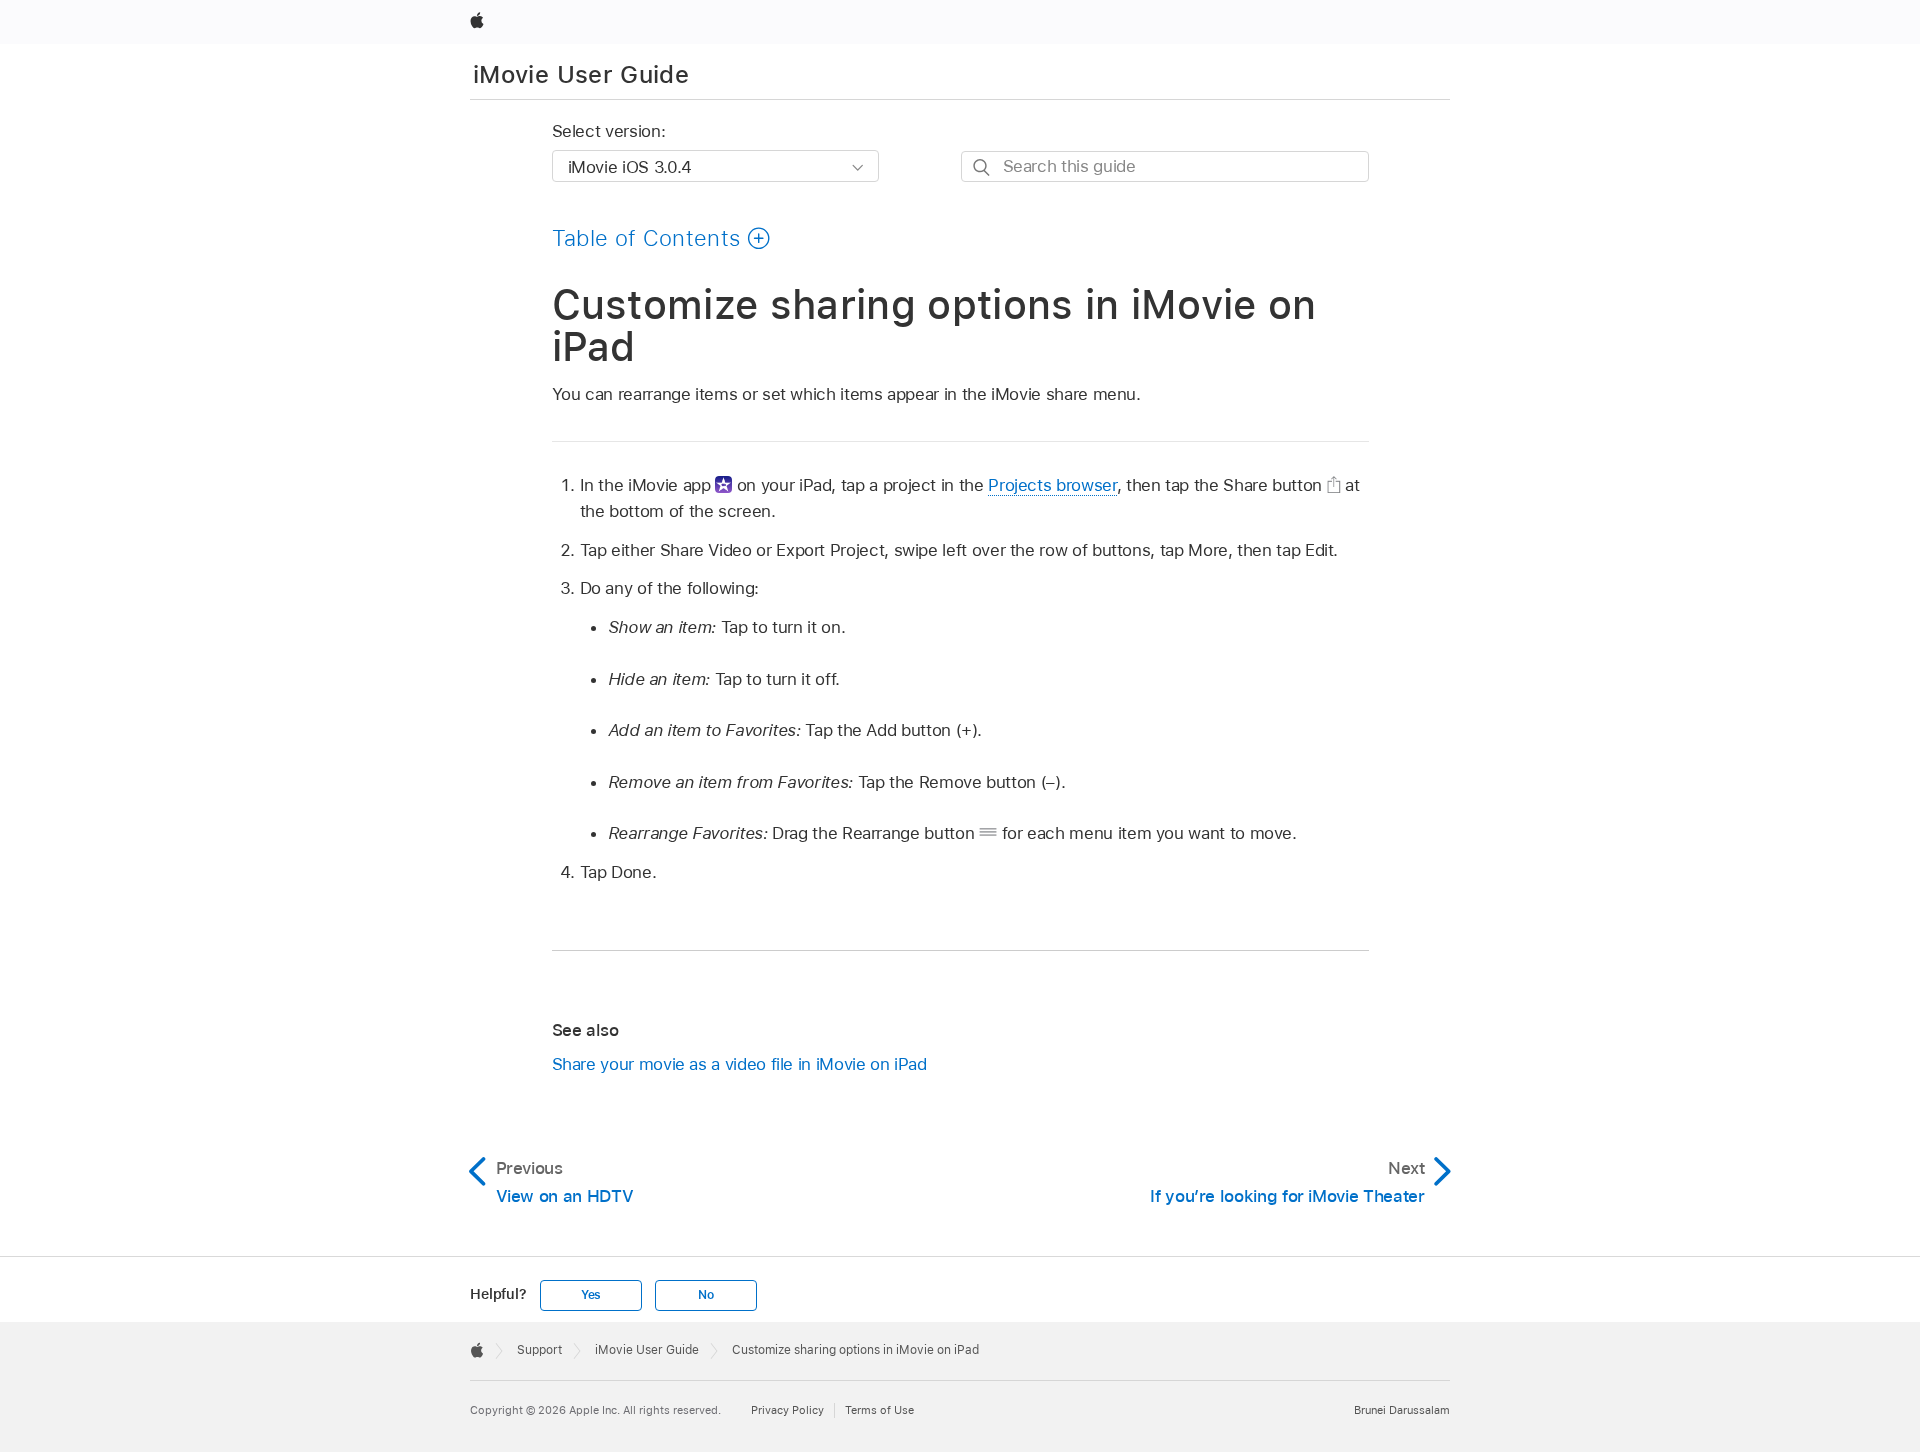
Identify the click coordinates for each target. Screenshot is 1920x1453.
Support (539, 1350)
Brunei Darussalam (1402, 1410)
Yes (591, 1295)
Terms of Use (879, 1410)
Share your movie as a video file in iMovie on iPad (739, 1064)
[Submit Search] (982, 167)
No (706, 1295)
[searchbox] (1165, 166)
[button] (662, 238)
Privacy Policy (787, 1410)
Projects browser (1052, 485)
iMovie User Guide (581, 74)
